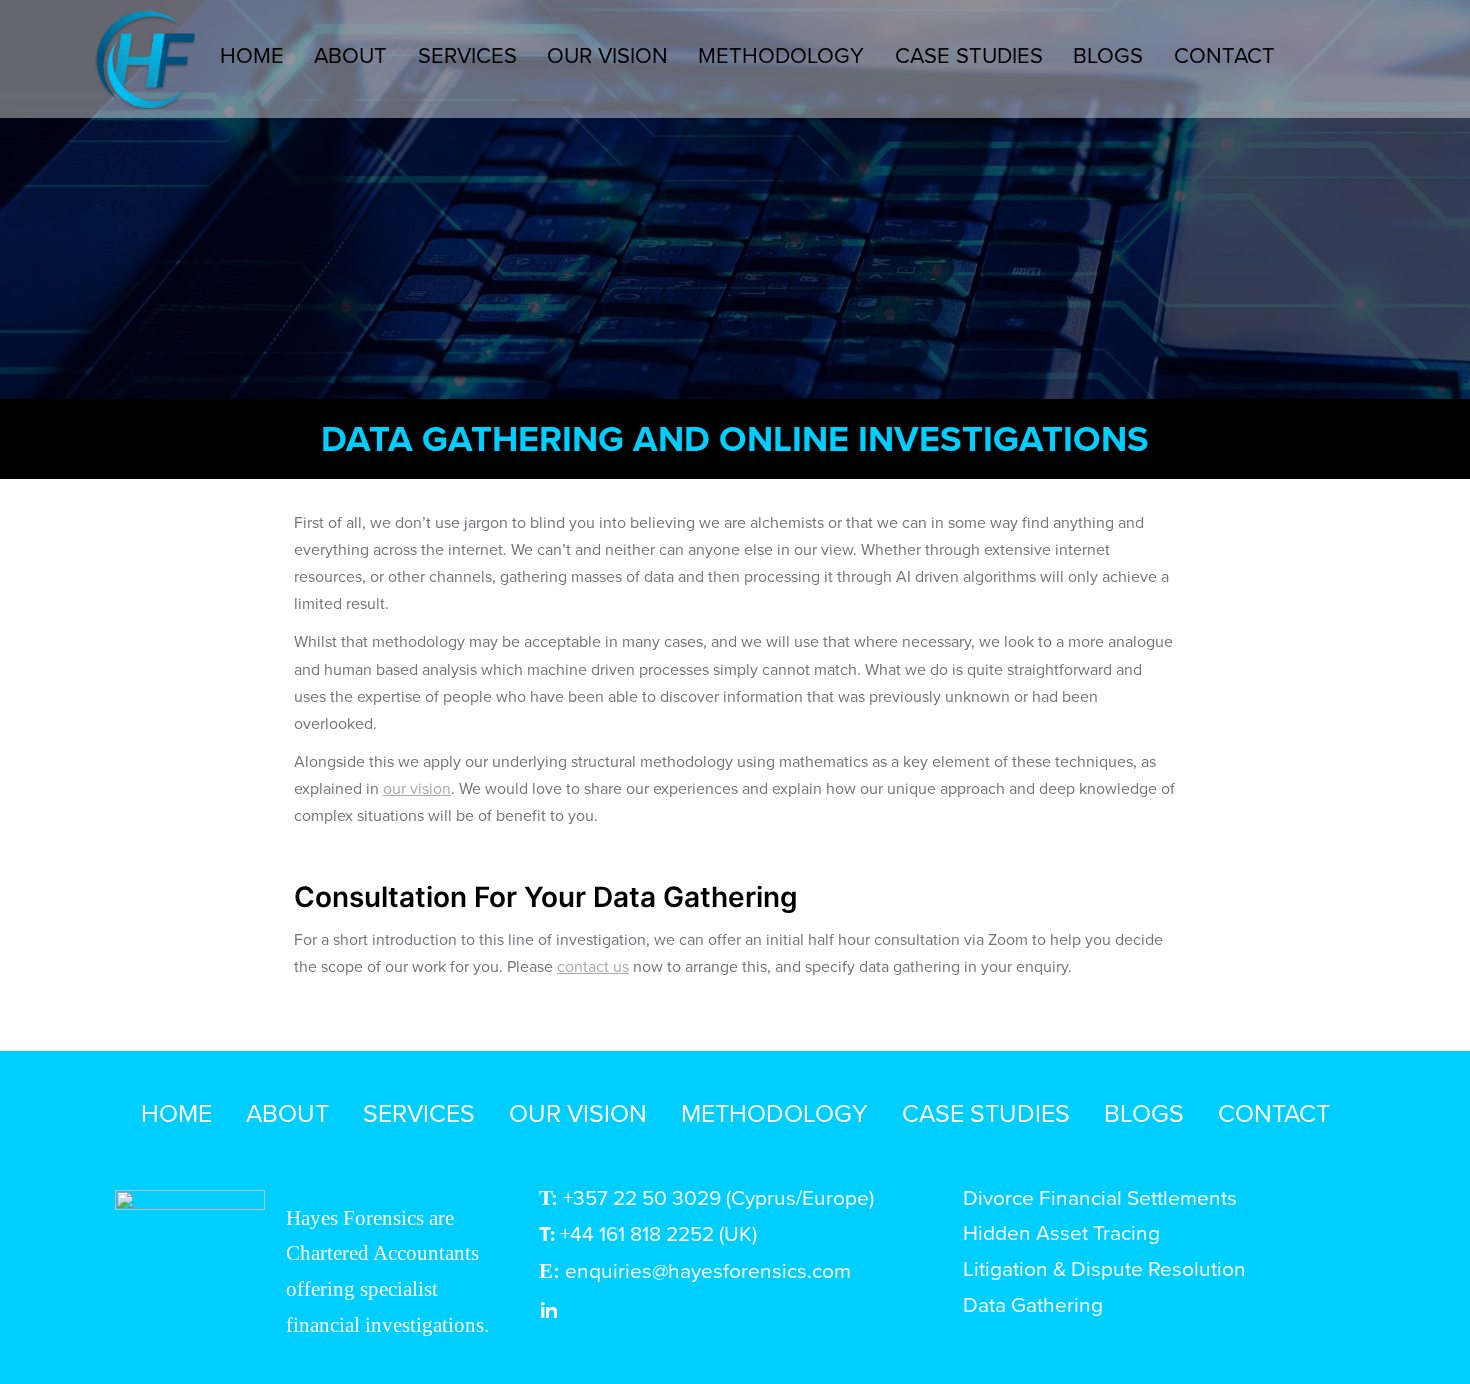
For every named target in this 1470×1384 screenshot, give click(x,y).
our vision (417, 788)
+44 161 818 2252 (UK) (658, 1233)
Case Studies (969, 54)
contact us (593, 966)
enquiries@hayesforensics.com (708, 1270)
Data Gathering (1035, 1304)
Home (252, 54)
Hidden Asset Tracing (1061, 1232)
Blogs (1108, 54)
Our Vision (607, 54)
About (350, 54)
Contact (1224, 54)
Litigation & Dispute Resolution (1104, 1268)
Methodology (781, 54)
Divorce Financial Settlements (1100, 1197)
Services (467, 54)
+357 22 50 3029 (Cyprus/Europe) (718, 1197)
